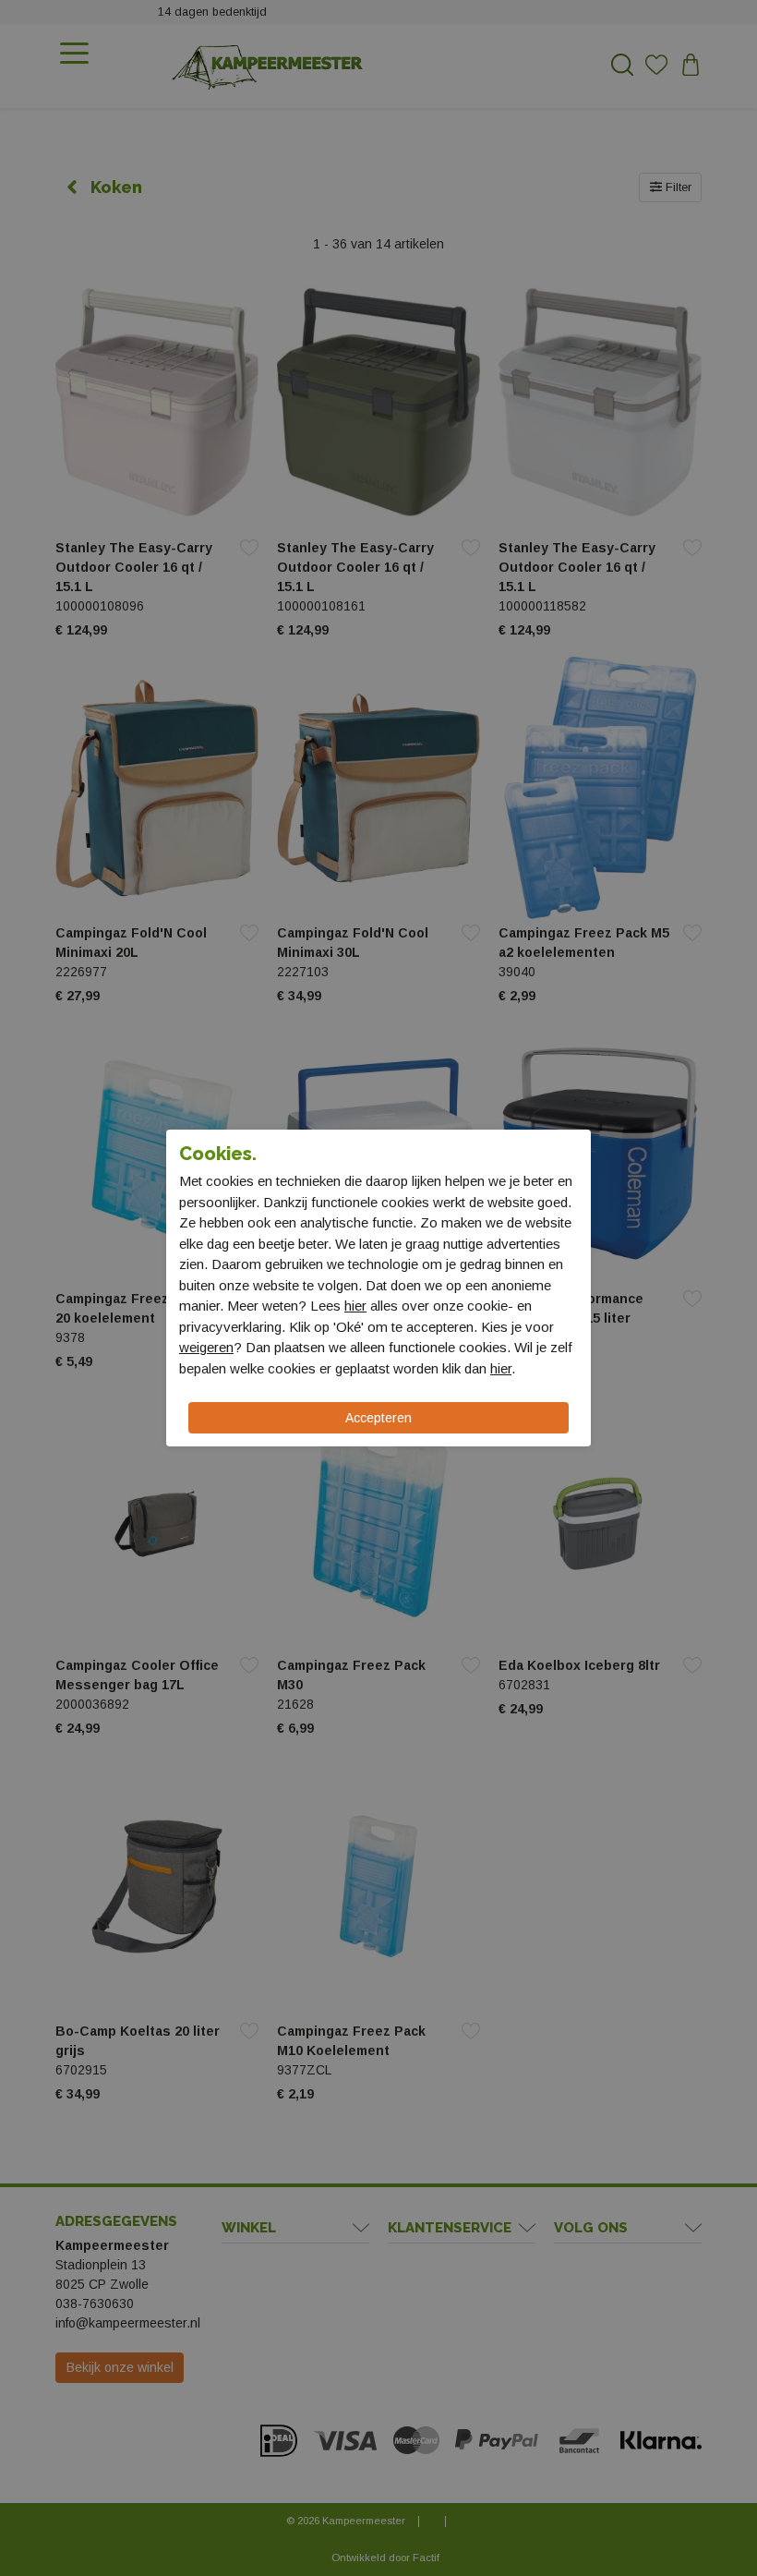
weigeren (206, 1347)
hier (355, 1306)
